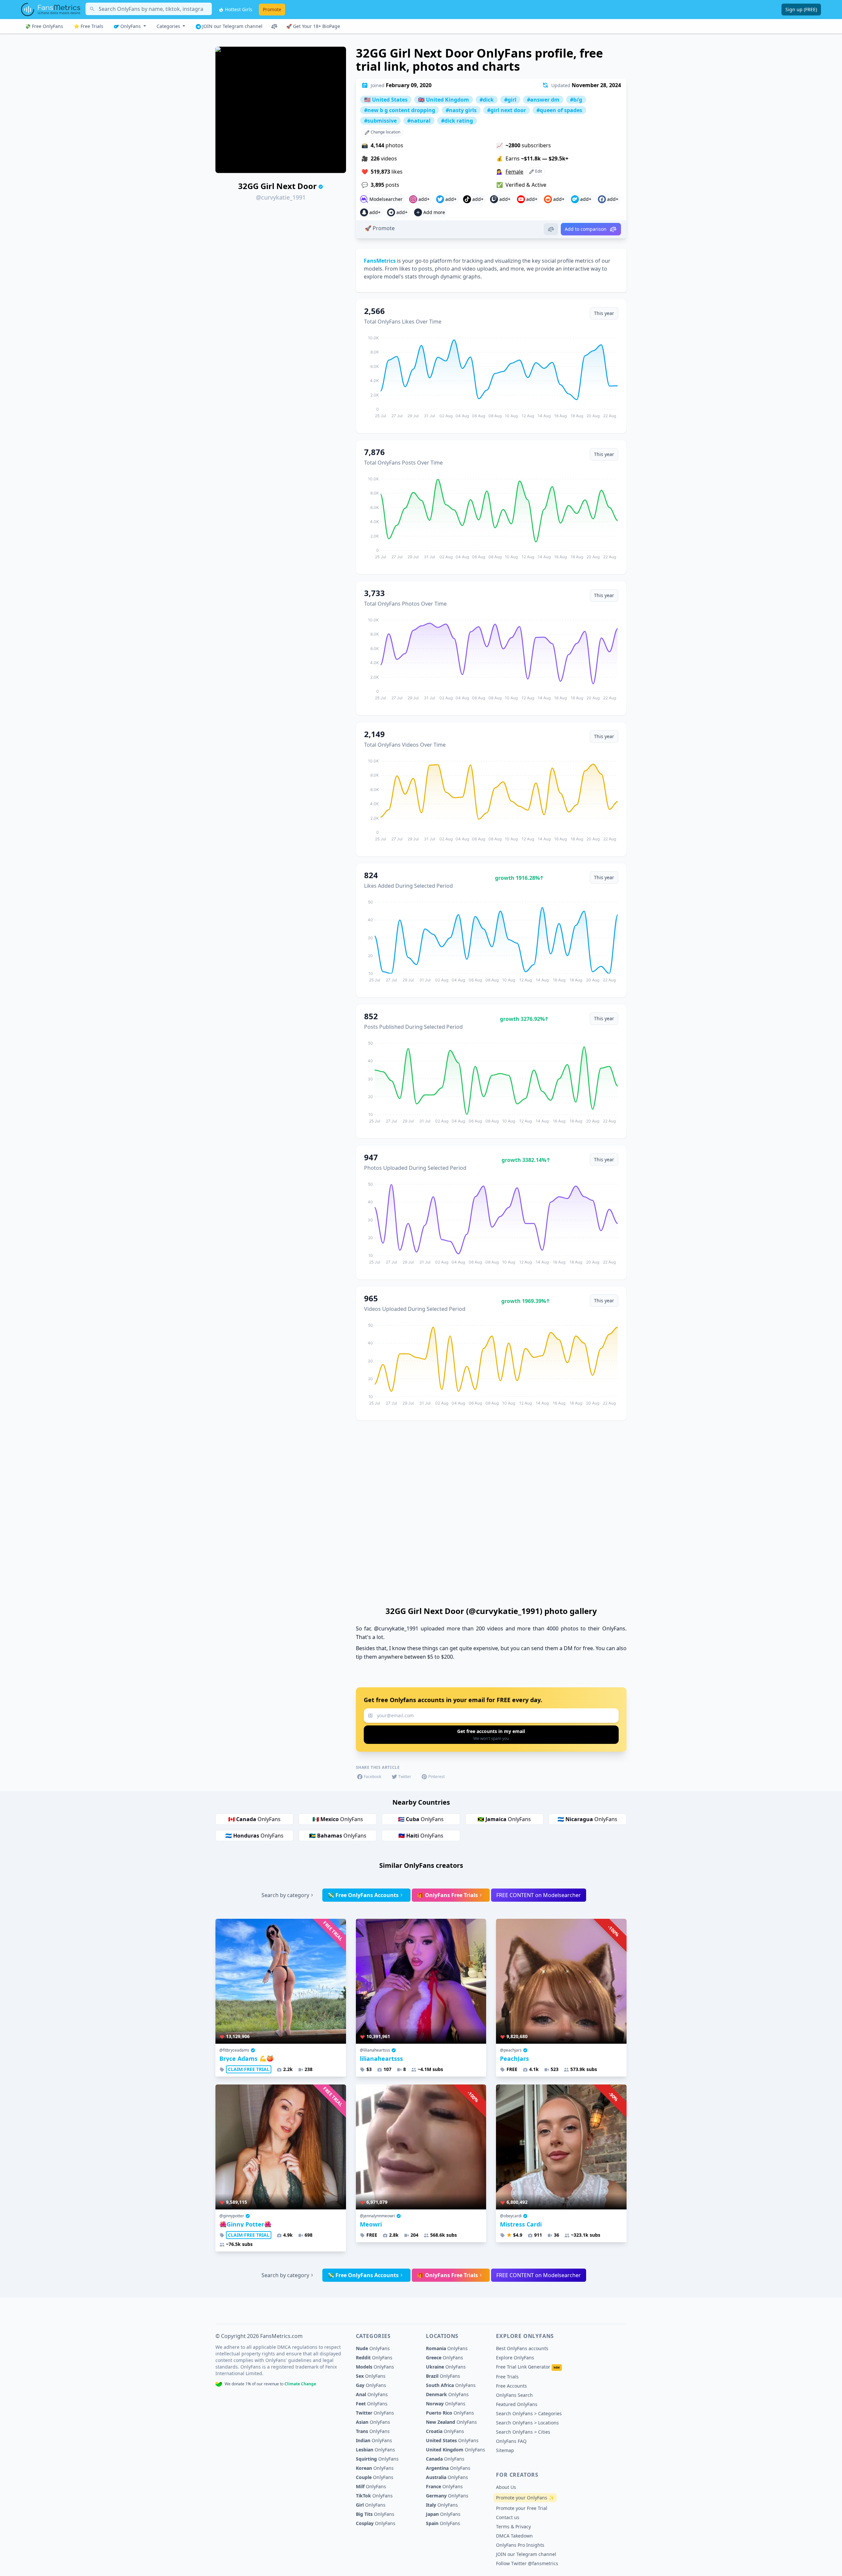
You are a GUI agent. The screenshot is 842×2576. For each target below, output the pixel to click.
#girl (510, 100)
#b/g (576, 100)
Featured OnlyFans (517, 2404)
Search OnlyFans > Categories (529, 2413)
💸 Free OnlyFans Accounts (363, 1895)
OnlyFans (131, 26)
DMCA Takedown (514, 2536)
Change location (385, 132)
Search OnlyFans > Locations (527, 2423)
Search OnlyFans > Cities (523, 2432)
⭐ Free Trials (88, 26)
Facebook (372, 1777)
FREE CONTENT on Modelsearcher (539, 1895)
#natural (419, 121)
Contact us (508, 2517)
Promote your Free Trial (522, 2508)
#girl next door (507, 110)
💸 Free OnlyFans (44, 26)
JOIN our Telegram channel (232, 26)
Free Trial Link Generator (528, 2367)
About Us (506, 2487)
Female (514, 172)
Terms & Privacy (513, 2527)
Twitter (405, 1777)
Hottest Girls (238, 9)
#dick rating (457, 121)
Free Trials (507, 2377)
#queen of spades (559, 110)
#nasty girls (461, 110)
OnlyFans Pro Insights (520, 2545)
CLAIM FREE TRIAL (249, 2069)
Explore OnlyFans (515, 2358)
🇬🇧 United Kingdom (444, 100)
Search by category (285, 1895)
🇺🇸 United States (386, 100)
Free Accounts (511, 2386)
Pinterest (436, 1777)
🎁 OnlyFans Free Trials (447, 1895)
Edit (538, 171)
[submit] (491, 1735)
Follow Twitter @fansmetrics (527, 2563)
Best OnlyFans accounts (522, 2348)
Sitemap (505, 2450)
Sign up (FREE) (801, 9)
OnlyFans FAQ (511, 2441)
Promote (272, 9)
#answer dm (543, 100)
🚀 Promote (380, 228)
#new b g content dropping (400, 110)
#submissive (380, 121)
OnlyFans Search (514, 2395)
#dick (487, 100)
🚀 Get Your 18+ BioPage (313, 26)
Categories (169, 26)
